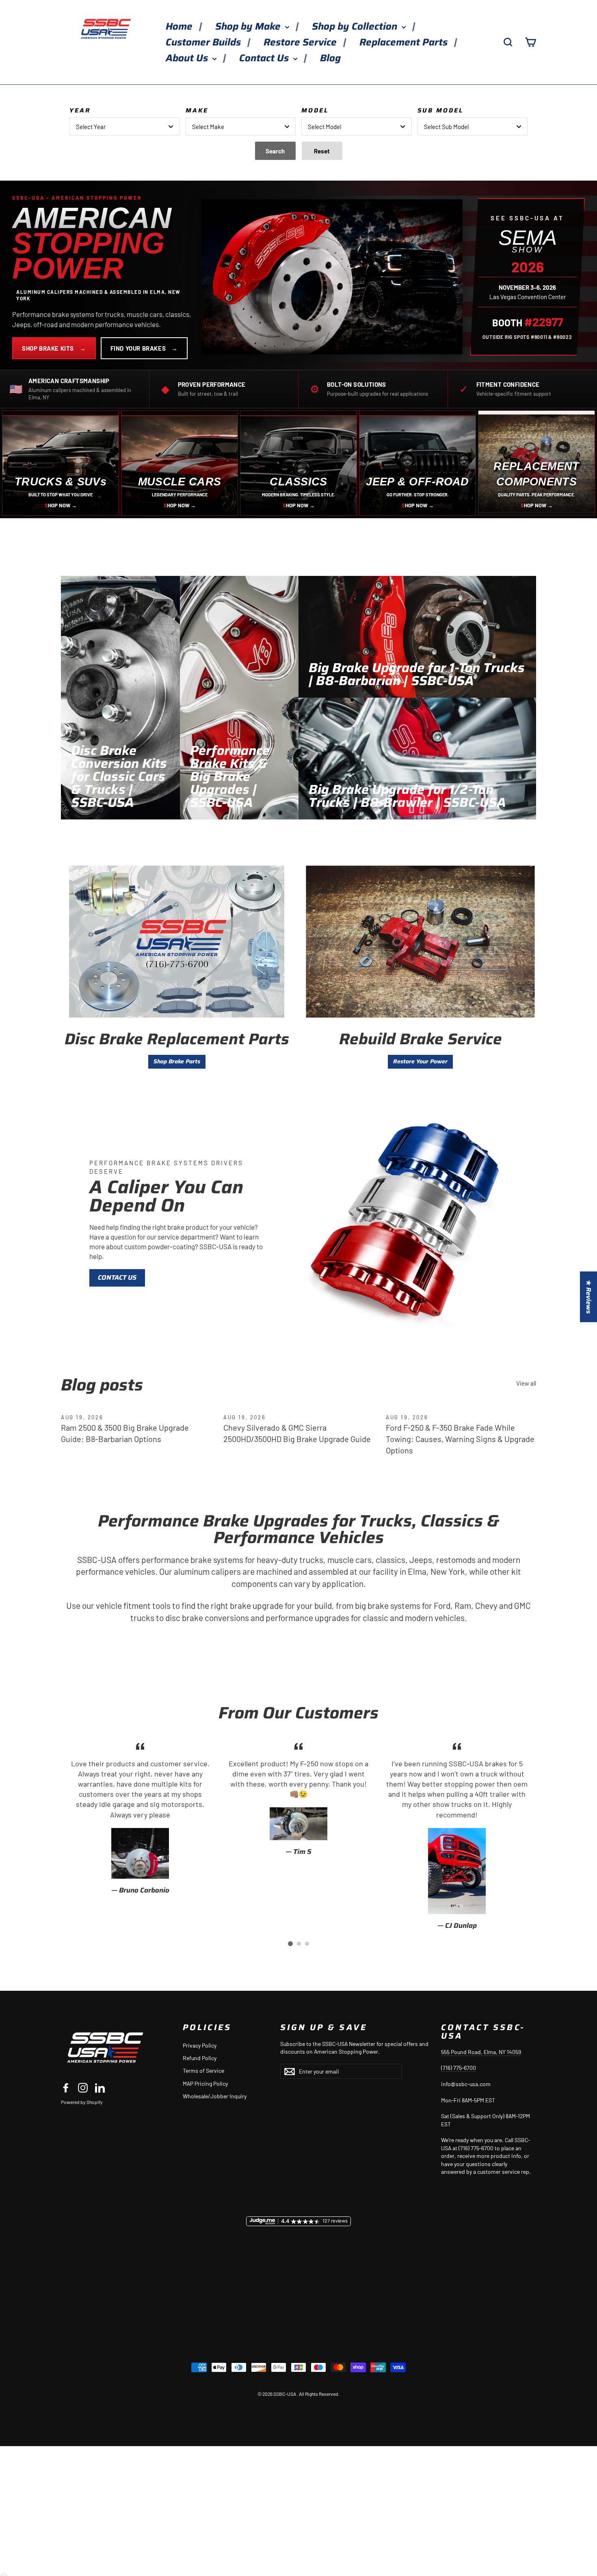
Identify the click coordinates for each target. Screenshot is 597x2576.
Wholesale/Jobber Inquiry (215, 2096)
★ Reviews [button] (589, 1297)
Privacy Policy (200, 2045)
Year (80, 110)
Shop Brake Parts (177, 1061)
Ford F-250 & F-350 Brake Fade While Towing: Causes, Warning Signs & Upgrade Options (460, 1439)
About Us (188, 58)
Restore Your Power (420, 1061)
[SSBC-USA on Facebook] (66, 2088)
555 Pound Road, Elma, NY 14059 (481, 2052)
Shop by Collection (356, 26)
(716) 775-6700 (459, 2068)
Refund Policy (200, 2058)
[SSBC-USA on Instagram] (83, 2088)
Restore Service (301, 42)
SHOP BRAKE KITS (54, 348)
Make (197, 110)
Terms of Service (203, 2071)
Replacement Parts (405, 42)
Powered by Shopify (82, 2102)
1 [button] (290, 1944)
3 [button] (307, 1944)
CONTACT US (117, 1277)
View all (526, 1383)
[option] (140, 1818)
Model (315, 110)
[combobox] (125, 126)
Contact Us (265, 58)
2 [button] (299, 1944)
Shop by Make (249, 26)
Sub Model (440, 110)
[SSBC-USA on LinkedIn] (100, 2088)
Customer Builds (204, 42)
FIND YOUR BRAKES (144, 348)
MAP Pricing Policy (205, 2083)
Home (180, 26)
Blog (330, 58)
